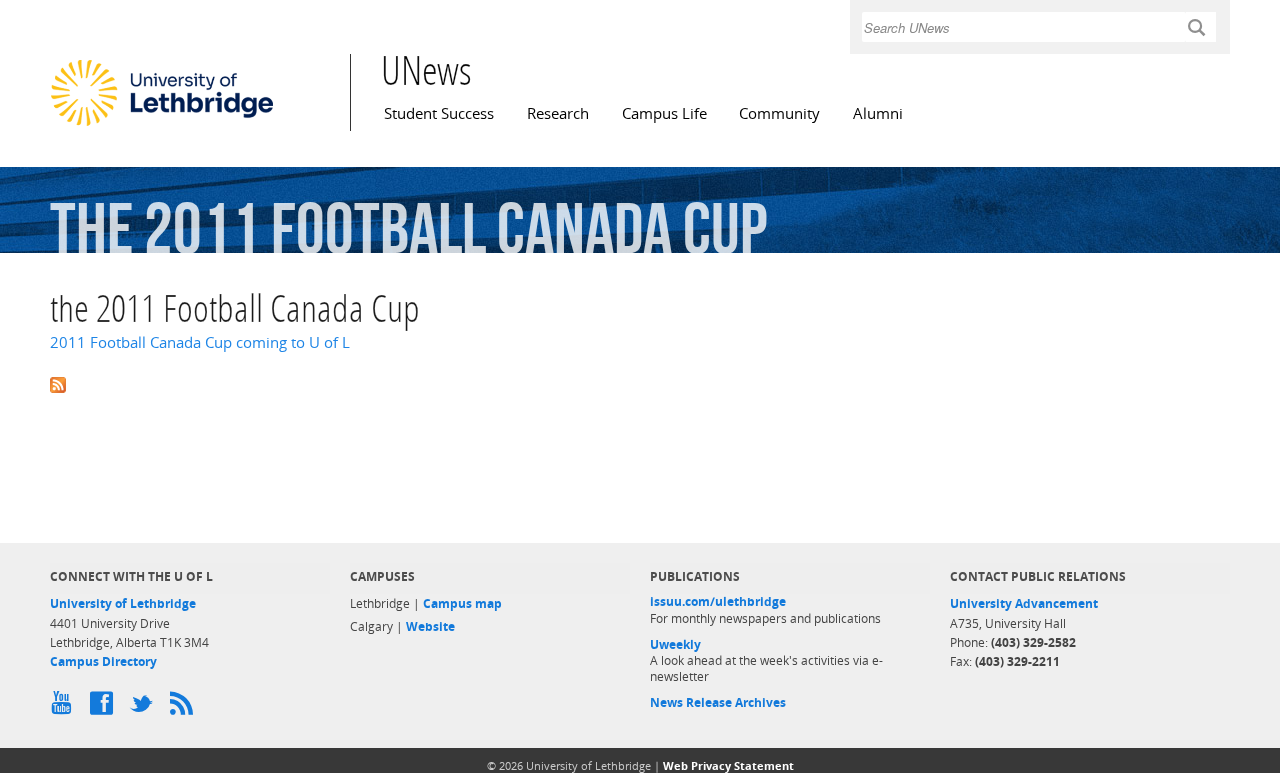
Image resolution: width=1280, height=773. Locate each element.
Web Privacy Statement (728, 765)
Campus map (462, 603)
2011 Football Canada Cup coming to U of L (200, 342)
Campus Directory (103, 661)
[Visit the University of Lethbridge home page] (162, 125)
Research (558, 113)
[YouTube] (65, 708)
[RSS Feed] (185, 708)
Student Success (439, 113)
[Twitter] (145, 708)
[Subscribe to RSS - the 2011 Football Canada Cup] (640, 382)
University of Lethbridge (123, 603)
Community (779, 113)
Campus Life (664, 113)
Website (430, 626)
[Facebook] (105, 708)
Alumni (878, 113)
